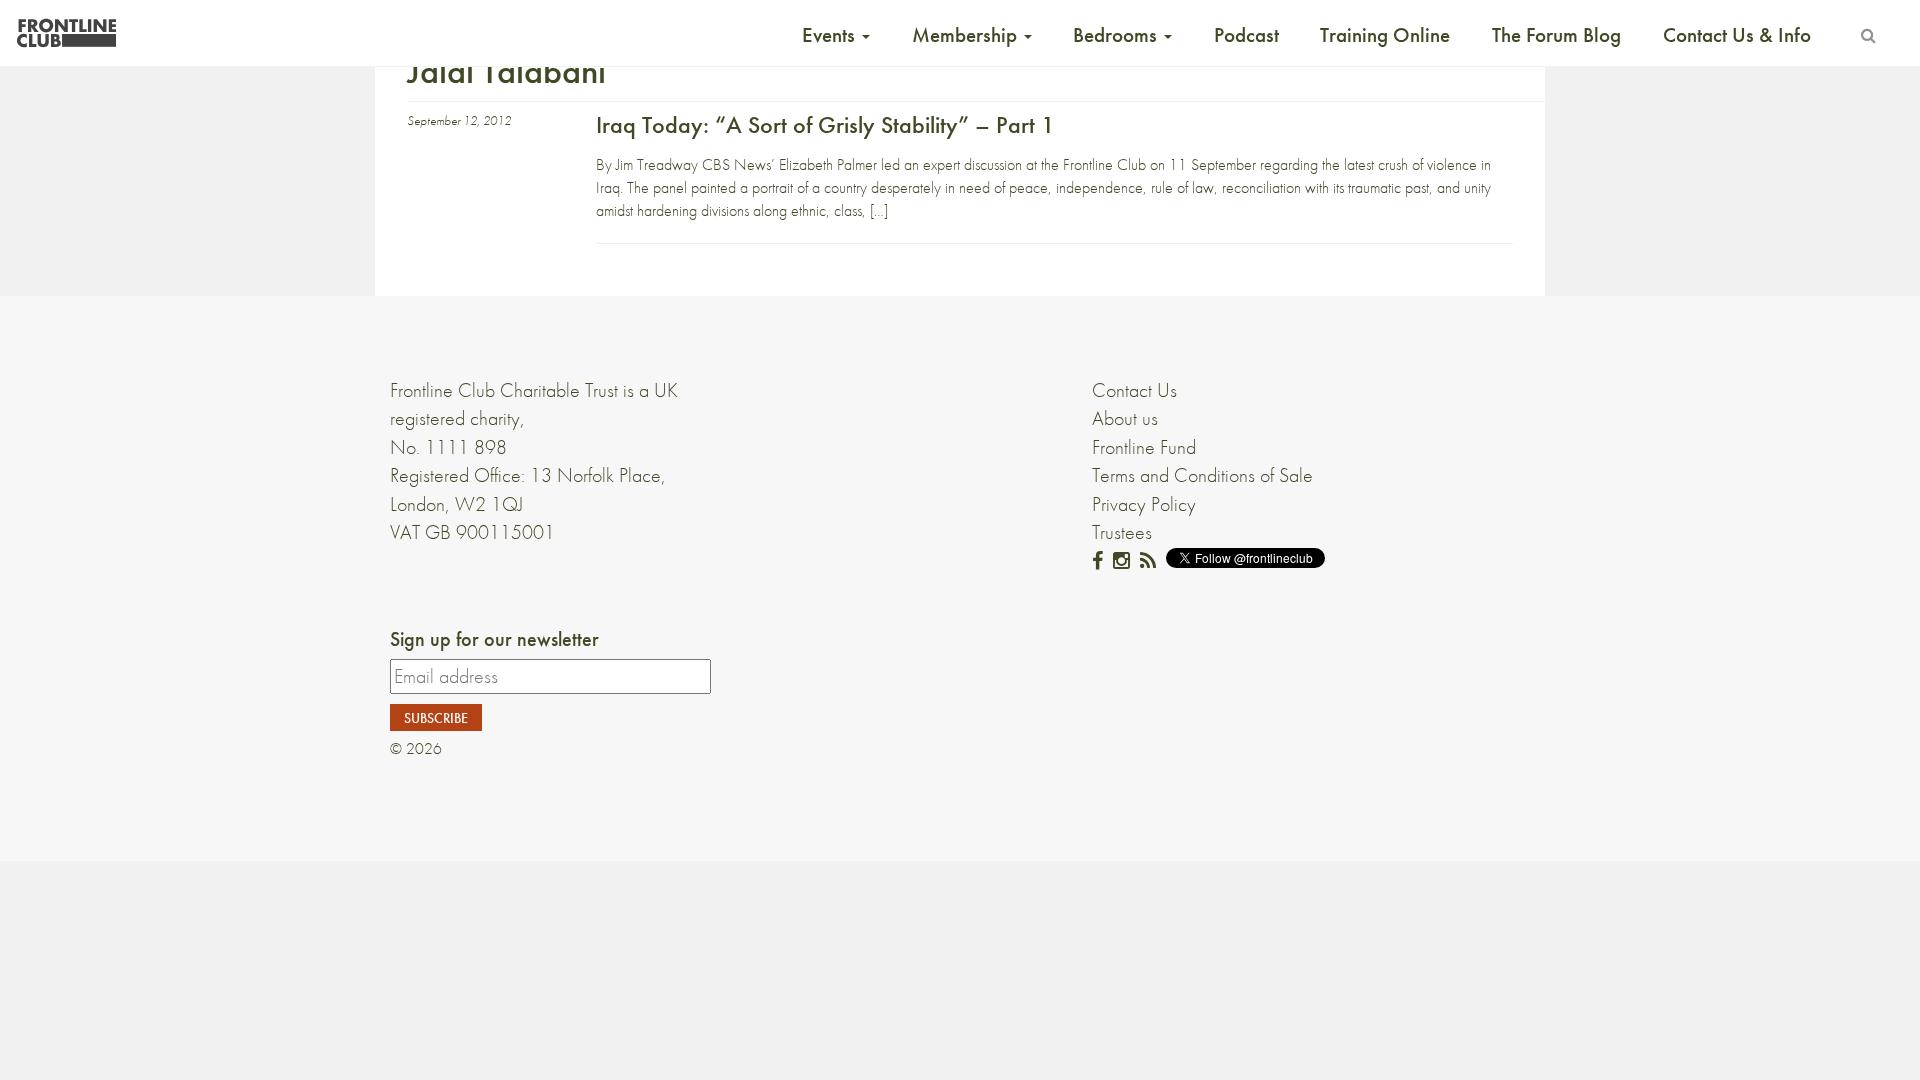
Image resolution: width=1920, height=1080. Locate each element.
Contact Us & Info (1737, 35)
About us (1125, 418)
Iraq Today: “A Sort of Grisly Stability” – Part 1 (825, 124)
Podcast (1246, 35)
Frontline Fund (1144, 447)
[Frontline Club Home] (66, 27)
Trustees (1122, 532)
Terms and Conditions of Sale (1202, 475)
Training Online (1385, 35)
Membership (967, 35)
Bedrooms (1117, 35)
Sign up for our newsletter (494, 639)
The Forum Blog (1556, 35)
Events (831, 35)
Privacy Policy (1144, 504)
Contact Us (1134, 390)
